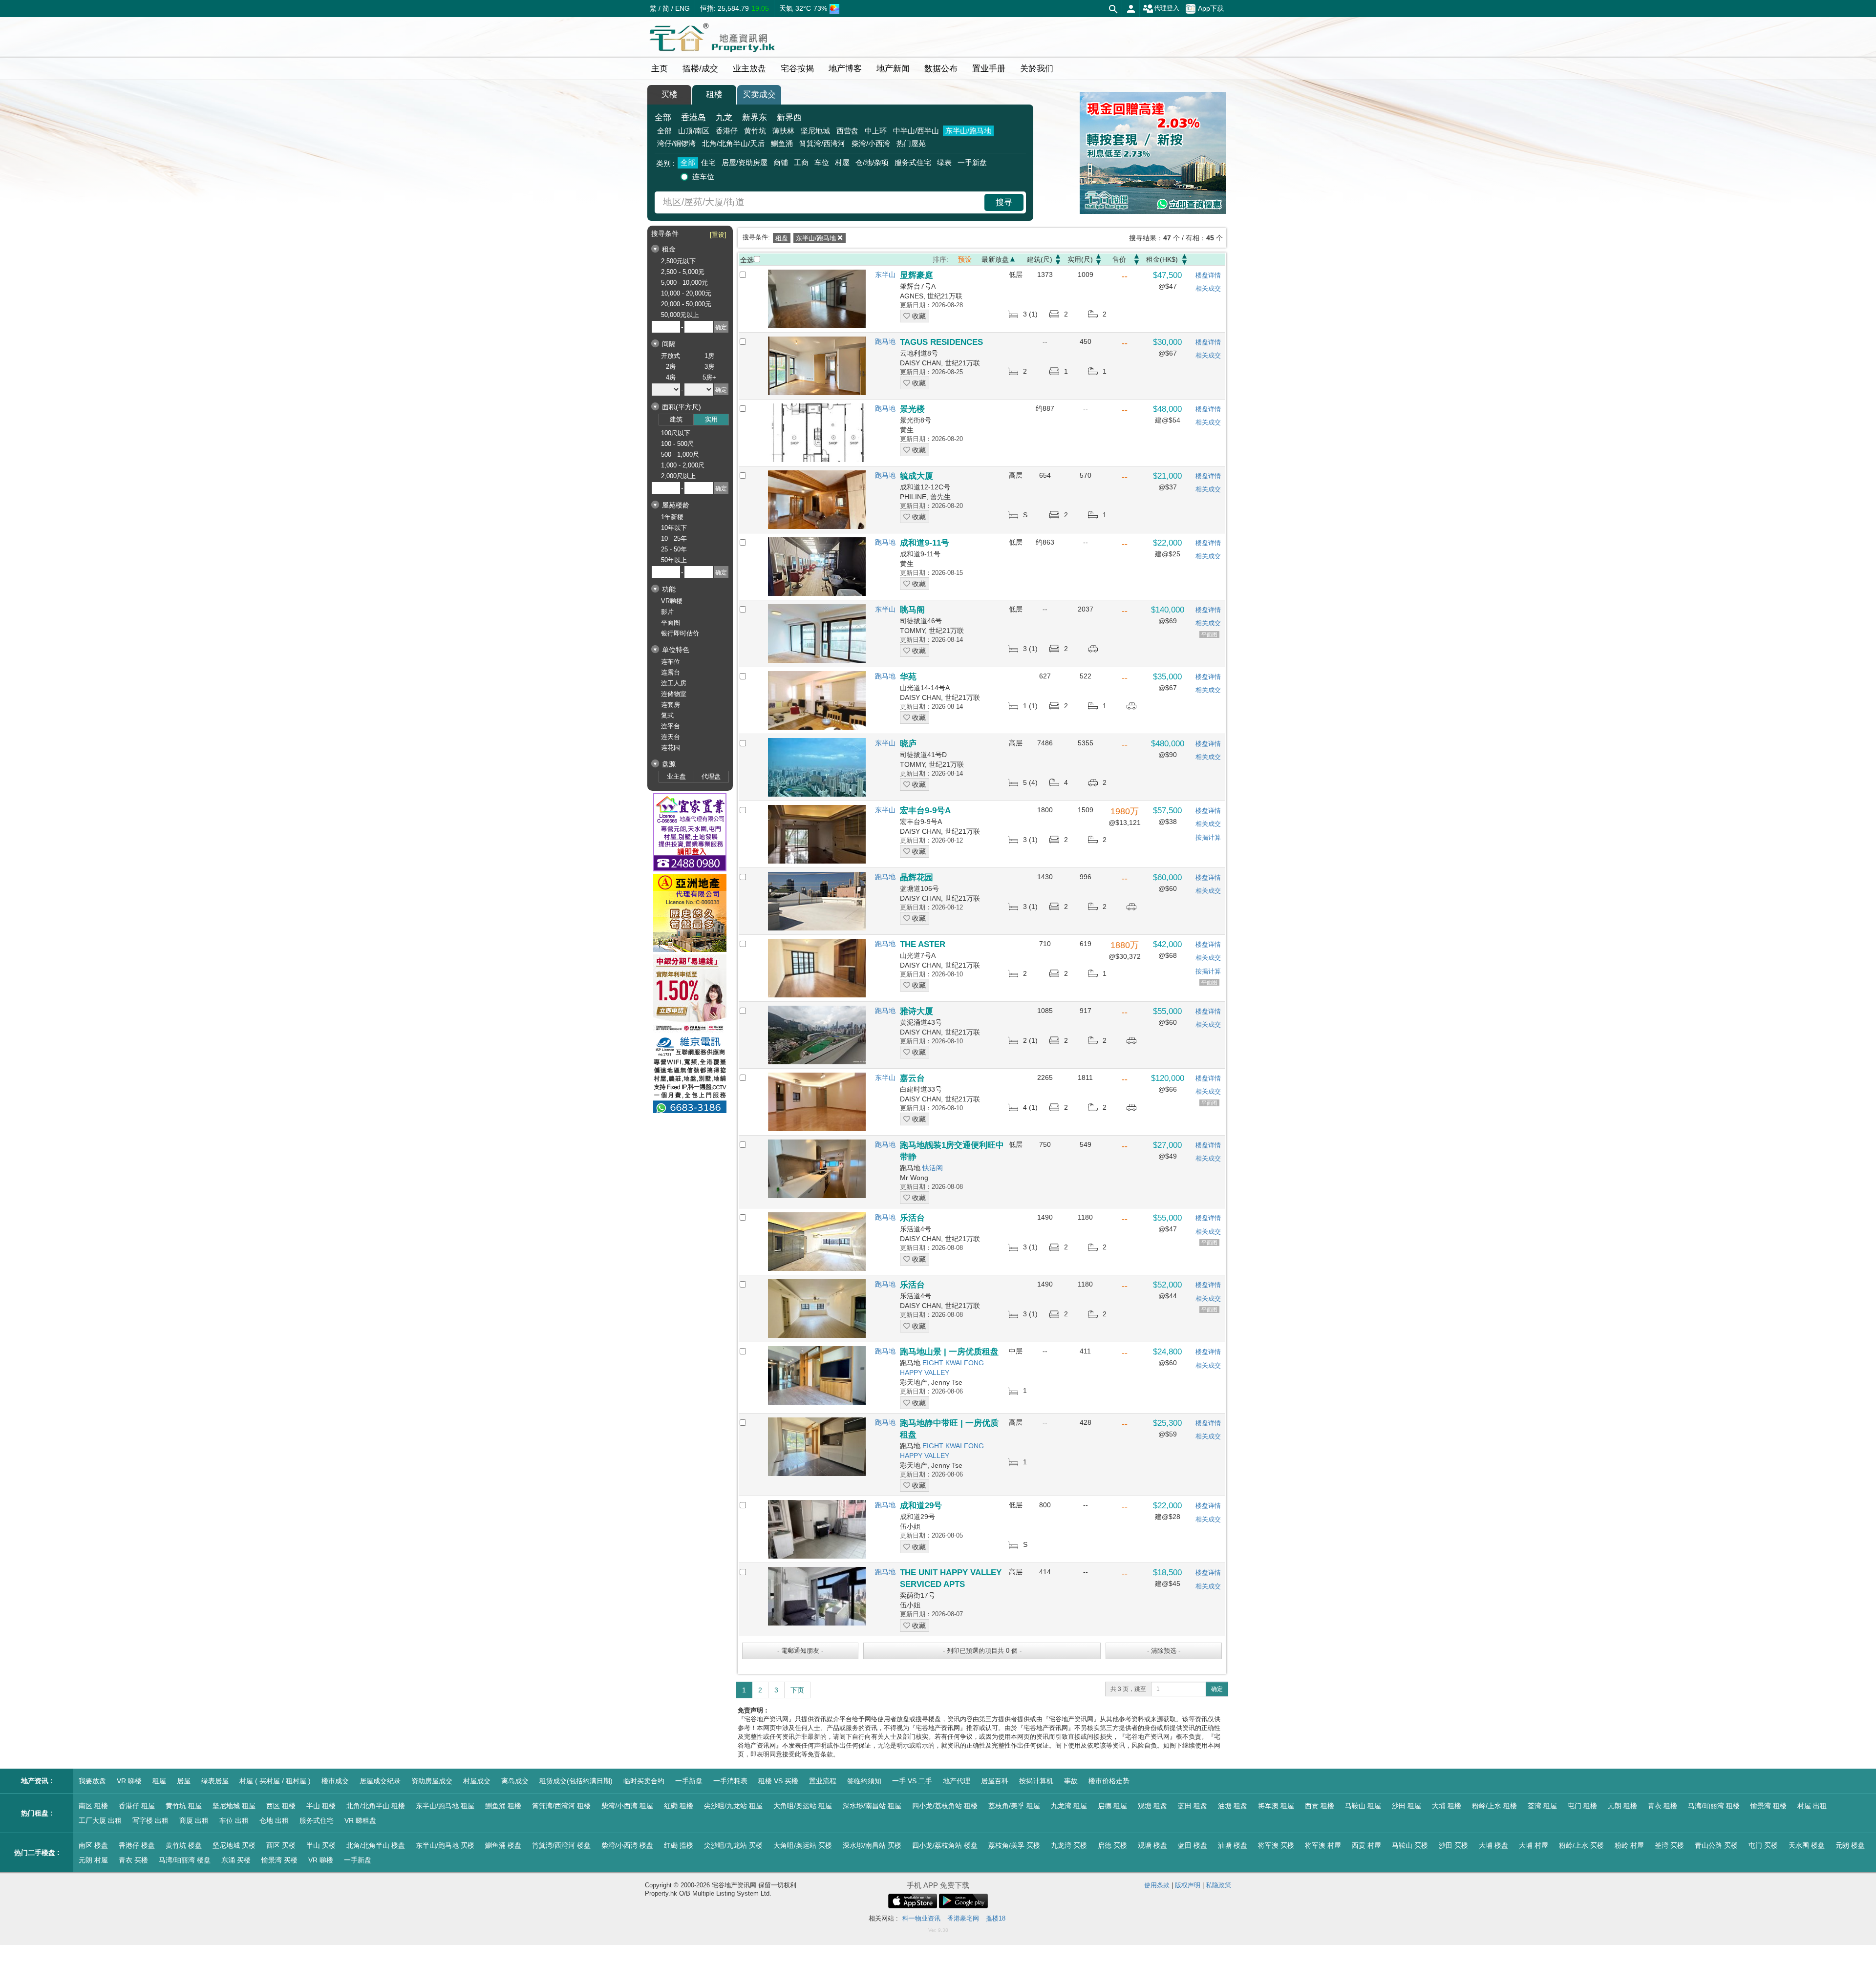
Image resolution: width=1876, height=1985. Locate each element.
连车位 (703, 177)
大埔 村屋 (1534, 1845)
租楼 (714, 95)
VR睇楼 (672, 601)
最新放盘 (995, 259)
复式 (667, 715)
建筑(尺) (1040, 259)
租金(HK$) (1162, 259)
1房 (709, 356)
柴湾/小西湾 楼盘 (627, 1845)
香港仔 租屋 (137, 1806)
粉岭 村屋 (1629, 1845)
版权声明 (1188, 1885)
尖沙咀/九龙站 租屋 (733, 1806)
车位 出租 (234, 1820)
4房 (671, 377)
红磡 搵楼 (679, 1845)
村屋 (842, 162)
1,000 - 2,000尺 (683, 465)
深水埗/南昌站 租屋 (872, 1806)
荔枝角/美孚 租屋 (1014, 1806)
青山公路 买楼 (1716, 1845)
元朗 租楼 (1622, 1806)
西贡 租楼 (1320, 1806)
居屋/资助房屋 (745, 162)
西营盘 (847, 131)
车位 (822, 162)
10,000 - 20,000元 (686, 293)
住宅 (708, 162)
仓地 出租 (274, 1820)
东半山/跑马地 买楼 (445, 1845)
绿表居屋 (215, 1781)
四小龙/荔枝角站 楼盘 (945, 1845)
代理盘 (711, 776)
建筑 (676, 419)
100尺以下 (676, 433)
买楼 (669, 95)
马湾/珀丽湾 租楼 (1714, 1806)
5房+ (709, 377)
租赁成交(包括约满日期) (576, 1781)
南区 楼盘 (93, 1845)
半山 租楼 (321, 1806)
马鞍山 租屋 (1363, 1806)
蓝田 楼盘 (1193, 1845)
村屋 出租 (1812, 1806)
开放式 (671, 356)
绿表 (944, 162)
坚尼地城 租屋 (234, 1806)
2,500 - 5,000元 (683, 272)
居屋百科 (995, 1781)
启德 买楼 (1112, 1845)
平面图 (671, 623)
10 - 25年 (674, 538)
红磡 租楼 (679, 1806)
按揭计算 (1208, 837)
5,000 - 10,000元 (684, 283)
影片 (667, 612)
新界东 (755, 117)
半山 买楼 (321, 1845)
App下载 (1211, 8)
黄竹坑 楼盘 (184, 1845)
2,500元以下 (678, 261)
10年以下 (674, 528)
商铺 (781, 162)
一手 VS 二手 (912, 1781)
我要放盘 (92, 1781)
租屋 (159, 1781)
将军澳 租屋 (1276, 1806)
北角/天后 (733, 143)
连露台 (671, 672)
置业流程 (823, 1781)
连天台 (671, 737)
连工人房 (674, 683)
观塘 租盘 (1152, 1806)
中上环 (876, 131)
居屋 (184, 1781)
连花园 (671, 748)
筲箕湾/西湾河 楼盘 (561, 1845)
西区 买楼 (281, 1845)
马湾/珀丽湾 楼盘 (185, 1860)
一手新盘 (972, 162)
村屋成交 (477, 1781)
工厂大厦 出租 (100, 1820)
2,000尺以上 (678, 476)
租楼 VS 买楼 (778, 1781)
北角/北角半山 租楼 (376, 1806)
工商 (801, 162)
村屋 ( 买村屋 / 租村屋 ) (275, 1781)
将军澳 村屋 (1323, 1845)
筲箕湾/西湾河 (822, 143)
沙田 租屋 (1407, 1806)
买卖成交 (759, 95)
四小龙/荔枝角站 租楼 (945, 1806)
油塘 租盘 (1233, 1806)
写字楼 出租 (150, 1820)
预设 (965, 259)
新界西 (789, 117)
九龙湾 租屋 (1069, 1806)
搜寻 (1004, 202)
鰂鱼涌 (782, 143)
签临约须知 (864, 1781)
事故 (1071, 1781)
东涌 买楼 (236, 1860)
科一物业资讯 (921, 1918)
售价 (1119, 259)
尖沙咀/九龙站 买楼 (733, 1845)
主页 (660, 69)
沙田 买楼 (1453, 1845)
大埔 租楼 (1447, 1806)
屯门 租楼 (1582, 1806)
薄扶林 (783, 131)
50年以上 (674, 560)
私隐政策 (1218, 1885)
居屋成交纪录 (380, 1781)
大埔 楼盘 (1493, 1845)
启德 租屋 (1112, 1806)
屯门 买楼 (1763, 1845)
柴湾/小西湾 (871, 143)
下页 (797, 1690)
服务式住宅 (913, 162)
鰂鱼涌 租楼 (503, 1806)
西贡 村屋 (1366, 1845)
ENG (682, 8)
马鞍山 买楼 (1410, 1845)
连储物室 (674, 694)
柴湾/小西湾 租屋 (627, 1806)
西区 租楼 (281, 1806)
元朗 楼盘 (1850, 1845)
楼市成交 (335, 1781)
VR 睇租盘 (360, 1820)
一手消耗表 (730, 1781)
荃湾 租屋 (1542, 1806)
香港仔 (727, 131)
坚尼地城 (815, 131)
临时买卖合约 (644, 1781)
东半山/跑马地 (968, 131)
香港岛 (693, 117)
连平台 (671, 726)
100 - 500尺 (677, 444)
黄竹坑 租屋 (184, 1806)
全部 (663, 117)
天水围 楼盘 (1807, 1845)
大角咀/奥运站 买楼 (803, 1845)
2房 (671, 367)
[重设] (718, 235)
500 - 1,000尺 (680, 454)
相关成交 (1208, 288)
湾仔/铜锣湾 (676, 143)
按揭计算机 (1036, 1781)
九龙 (724, 117)
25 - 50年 (674, 549)
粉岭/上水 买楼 (1581, 1845)
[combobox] (821, 202)
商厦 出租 (194, 1820)
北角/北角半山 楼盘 (376, 1845)
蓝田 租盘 (1193, 1806)
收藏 (918, 316)
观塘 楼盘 (1152, 1845)
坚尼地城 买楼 (234, 1845)
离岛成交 (515, 1781)
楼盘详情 (1208, 275)
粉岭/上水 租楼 (1494, 1806)
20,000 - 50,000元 (686, 304)
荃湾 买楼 (1669, 1845)
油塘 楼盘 (1233, 1845)
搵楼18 (996, 1918)
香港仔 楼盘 (137, 1845)
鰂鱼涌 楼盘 (503, 1845)
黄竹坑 (755, 131)
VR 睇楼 (129, 1781)
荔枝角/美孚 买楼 (1014, 1845)
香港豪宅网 (963, 1918)
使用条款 (1157, 1885)
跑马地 (885, 341)
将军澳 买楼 (1276, 1845)
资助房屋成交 (432, 1781)
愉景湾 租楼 (1769, 1806)
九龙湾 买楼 (1069, 1845)
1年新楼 (672, 517)
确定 (1217, 1689)
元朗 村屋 (93, 1860)
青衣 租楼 (1663, 1806)
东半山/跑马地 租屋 (445, 1806)
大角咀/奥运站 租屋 (803, 1806)
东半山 (885, 275)
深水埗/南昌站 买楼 (872, 1845)
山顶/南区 (694, 131)
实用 (711, 419)
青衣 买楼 (133, 1860)
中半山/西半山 (916, 131)
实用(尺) (1080, 259)
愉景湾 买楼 (279, 1860)
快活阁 (933, 1168)
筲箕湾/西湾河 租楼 (561, 1806)
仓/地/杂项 (872, 162)
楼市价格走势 (1109, 1781)
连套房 (671, 705)
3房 (709, 367)
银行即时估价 (680, 633)
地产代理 (957, 1781)
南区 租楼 (93, 1806)
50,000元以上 (680, 315)
